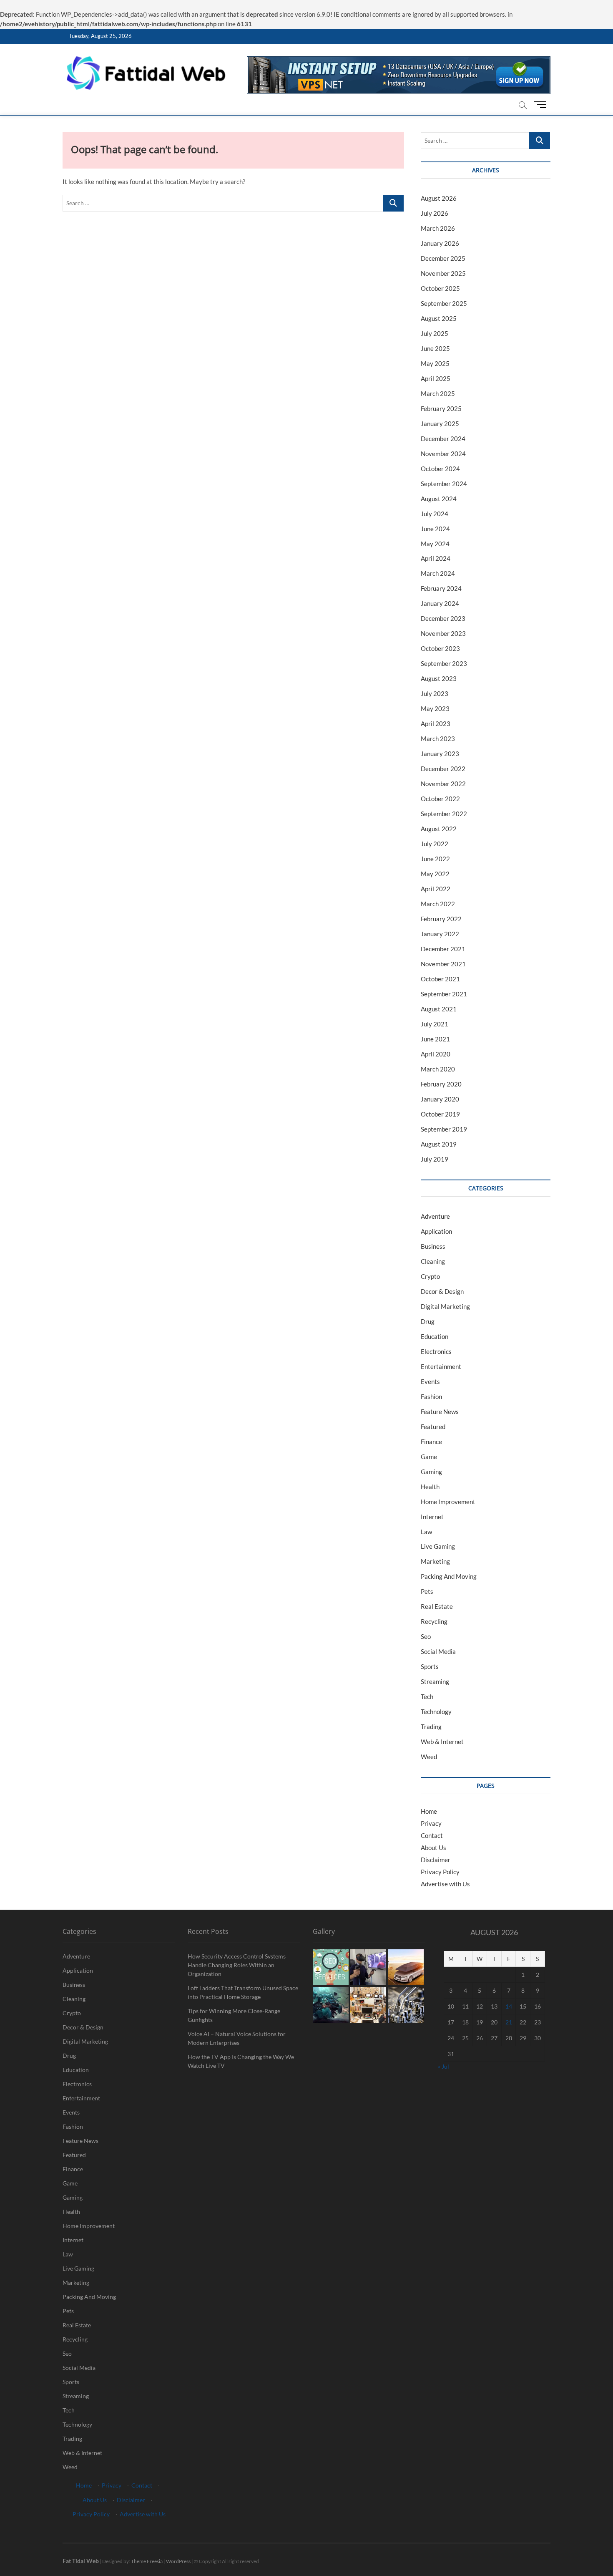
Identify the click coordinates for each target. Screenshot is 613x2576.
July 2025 (435, 333)
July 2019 (435, 1159)
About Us (433, 1848)
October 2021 (440, 979)
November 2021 (443, 964)
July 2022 (435, 844)
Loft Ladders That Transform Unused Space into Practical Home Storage (243, 1992)
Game (429, 1457)
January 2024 (440, 603)
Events (430, 1381)
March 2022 (438, 904)
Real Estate (437, 1606)
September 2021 (444, 994)
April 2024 (436, 558)
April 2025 (436, 378)
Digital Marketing (445, 1306)
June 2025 (435, 348)
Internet (432, 1517)
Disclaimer (436, 1860)
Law (426, 1532)
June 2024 (435, 529)
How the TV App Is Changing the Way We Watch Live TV (241, 2061)
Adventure (435, 1216)
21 (509, 2022)
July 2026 (435, 213)
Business (433, 1246)
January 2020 (440, 1099)
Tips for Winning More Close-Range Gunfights (234, 2015)
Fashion (431, 1396)
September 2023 (444, 663)
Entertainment (441, 1366)
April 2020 (436, 1054)
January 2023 (440, 754)
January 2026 (440, 243)
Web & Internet (442, 1742)
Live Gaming (438, 1546)
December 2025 (443, 258)
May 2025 (435, 363)
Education (435, 1336)
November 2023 (443, 633)
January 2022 (440, 934)
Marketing (435, 1561)
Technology (436, 1711)
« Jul (443, 2066)
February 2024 (441, 588)
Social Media (438, 1651)
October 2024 (440, 469)
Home (429, 1811)
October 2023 (440, 648)
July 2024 (435, 514)
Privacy (431, 1823)
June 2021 (435, 1039)
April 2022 (436, 889)
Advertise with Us (445, 1884)
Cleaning (433, 1261)
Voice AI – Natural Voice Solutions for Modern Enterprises (237, 2038)
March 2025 (438, 393)
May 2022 (435, 874)
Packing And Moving (449, 1576)
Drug (428, 1321)
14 (509, 2006)
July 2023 (435, 693)
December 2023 (443, 618)
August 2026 (439, 198)
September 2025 (444, 303)
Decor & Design (442, 1291)
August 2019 (439, 1144)
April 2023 (436, 723)
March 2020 (438, 1069)
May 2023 (435, 708)
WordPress (178, 2561)
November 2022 (443, 784)
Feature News (440, 1412)
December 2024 (443, 439)
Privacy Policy (440, 1872)
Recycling (434, 1621)
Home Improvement (448, 1502)
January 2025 (440, 423)
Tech (427, 1696)
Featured (433, 1427)
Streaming (435, 1681)
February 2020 (441, 1084)
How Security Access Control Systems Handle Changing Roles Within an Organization (237, 1965)
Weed (429, 1757)
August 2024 (439, 499)
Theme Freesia (147, 2561)
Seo (426, 1636)
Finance (431, 1442)
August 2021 (439, 1009)
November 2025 (443, 273)
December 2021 (443, 949)
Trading (431, 1727)
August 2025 (439, 318)
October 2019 (440, 1114)
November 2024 (443, 454)
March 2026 (438, 228)
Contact (432, 1835)
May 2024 (435, 544)
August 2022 (439, 829)
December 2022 (443, 769)
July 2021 (435, 1024)
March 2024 (438, 573)
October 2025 (440, 288)
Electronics (436, 1351)
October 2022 (440, 799)
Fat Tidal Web (81, 2561)
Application (436, 1231)
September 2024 (444, 484)
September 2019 (444, 1129)
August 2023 (439, 678)
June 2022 (435, 859)
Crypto (430, 1276)
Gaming (431, 1472)
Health (430, 1487)
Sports (430, 1666)
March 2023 (438, 739)
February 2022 (441, 919)
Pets (427, 1591)
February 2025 (441, 408)
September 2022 (444, 814)
